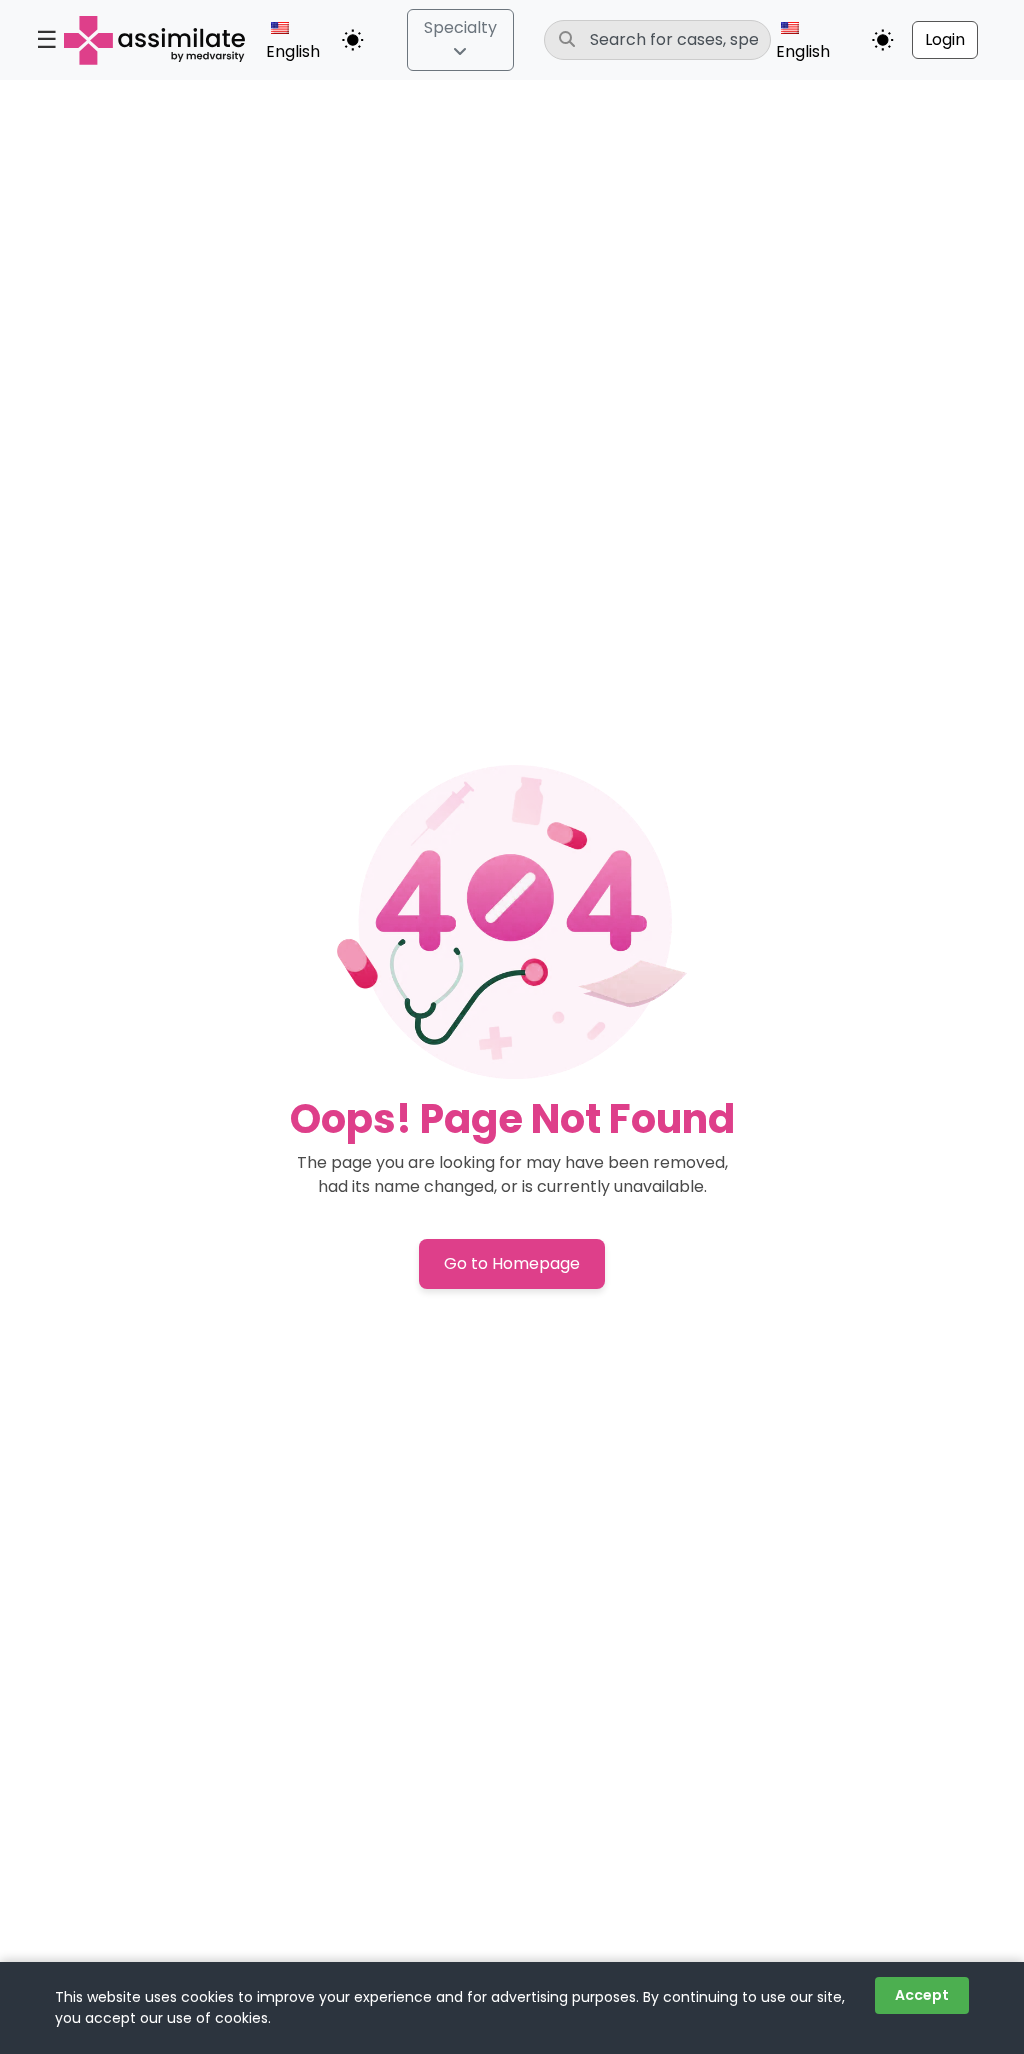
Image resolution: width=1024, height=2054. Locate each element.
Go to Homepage (512, 1263)
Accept (922, 1995)
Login (945, 39)
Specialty (460, 27)
